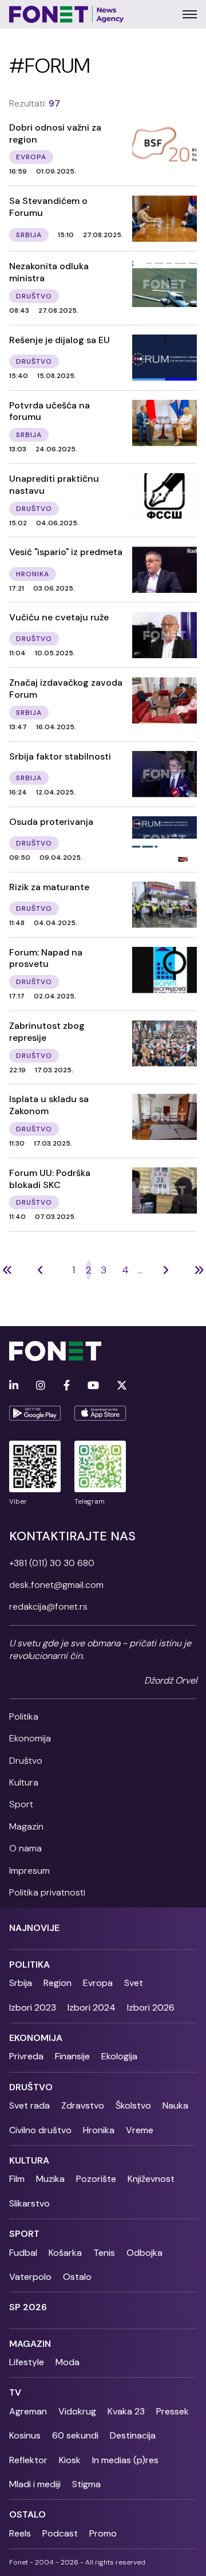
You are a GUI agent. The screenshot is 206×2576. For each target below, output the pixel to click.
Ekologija (119, 2056)
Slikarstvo (29, 2203)
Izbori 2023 (33, 2007)
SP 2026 (28, 2307)
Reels (20, 2533)
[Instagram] (41, 1386)
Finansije (72, 2056)
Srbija (21, 1983)
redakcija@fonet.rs (48, 1606)
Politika (24, 1716)
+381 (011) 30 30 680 (52, 1563)
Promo (103, 2533)
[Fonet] (67, 14)
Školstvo (133, 2105)
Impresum (29, 1871)
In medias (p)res (125, 2460)
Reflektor (28, 2460)
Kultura (24, 1782)
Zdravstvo (83, 2105)
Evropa (98, 1983)
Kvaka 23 (126, 2411)
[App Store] (100, 1413)
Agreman (28, 2411)
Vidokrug (77, 2411)
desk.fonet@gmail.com (56, 1585)
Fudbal (23, 2253)
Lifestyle (27, 2362)
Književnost (151, 2179)
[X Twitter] (122, 1386)
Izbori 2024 (92, 2007)
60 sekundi (75, 2435)
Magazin (26, 1826)
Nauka (175, 2105)
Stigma (86, 2484)
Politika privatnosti (47, 1892)
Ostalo (77, 2277)
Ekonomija (30, 1738)
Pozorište (96, 2179)
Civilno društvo (40, 2130)
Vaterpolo (30, 2277)
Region (58, 1983)
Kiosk (70, 2460)
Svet (134, 1983)
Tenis (104, 2253)
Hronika (99, 2130)
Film (17, 2179)
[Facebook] (67, 1386)
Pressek (173, 2411)
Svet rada (29, 2105)
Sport (21, 1804)
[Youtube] (93, 1386)
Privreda (26, 2056)
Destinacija (133, 2435)
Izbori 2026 (151, 2007)
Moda (68, 2362)
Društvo (26, 1761)
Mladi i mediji (35, 2484)
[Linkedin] (14, 1386)
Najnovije (34, 1928)
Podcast (60, 2533)
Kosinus (25, 2435)
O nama (25, 1848)
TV (15, 2392)
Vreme (140, 2130)
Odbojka (144, 2253)
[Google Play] (35, 1413)
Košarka (65, 2253)
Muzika (50, 2179)
